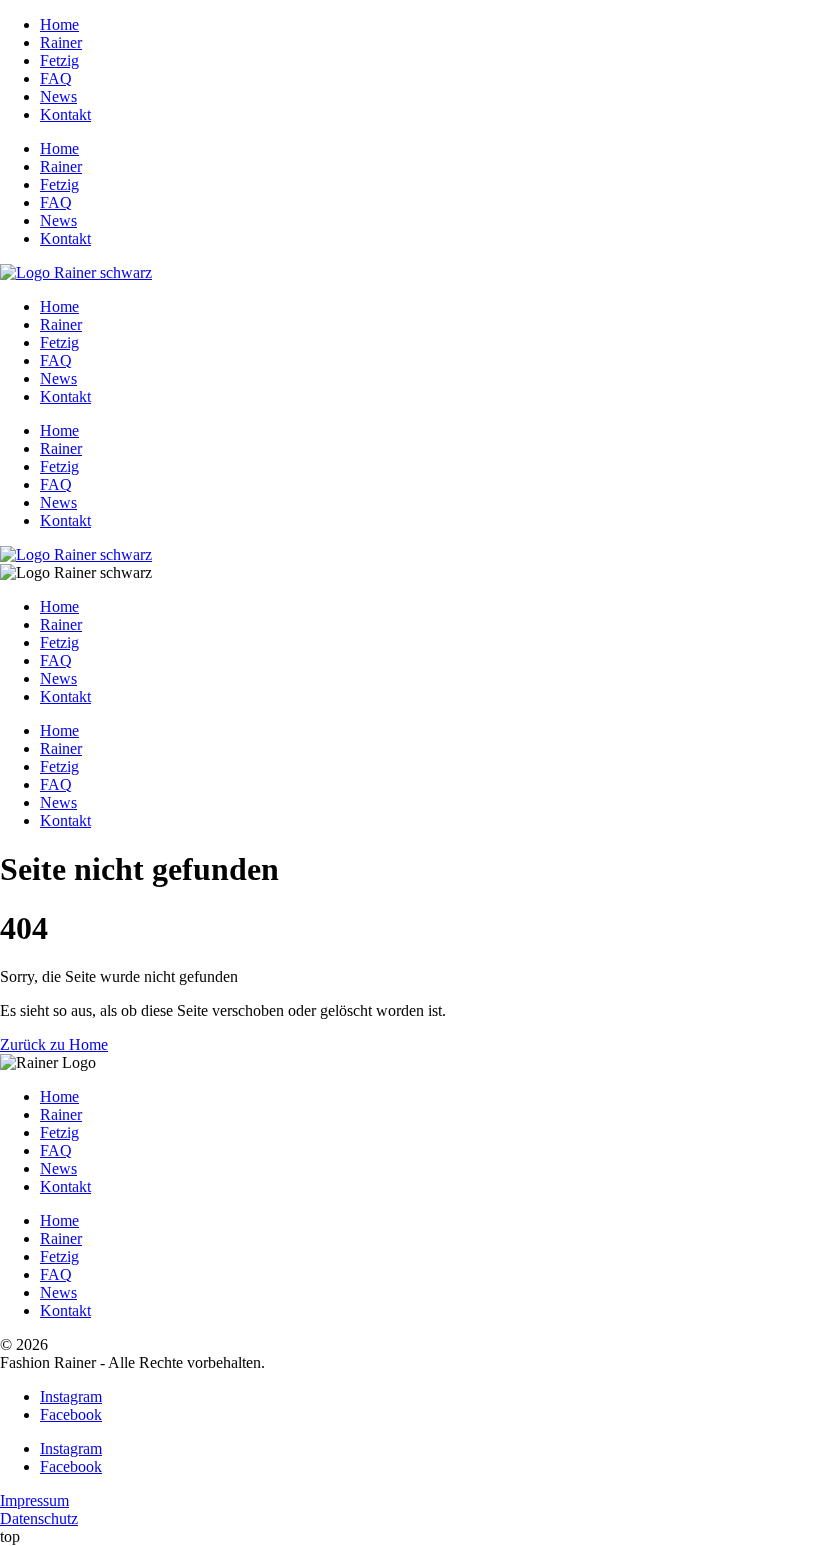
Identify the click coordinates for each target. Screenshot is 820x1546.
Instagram (71, 1396)
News (58, 96)
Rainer (61, 42)
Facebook (71, 1414)
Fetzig (59, 60)
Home (59, 24)
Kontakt (65, 114)
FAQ (56, 78)
